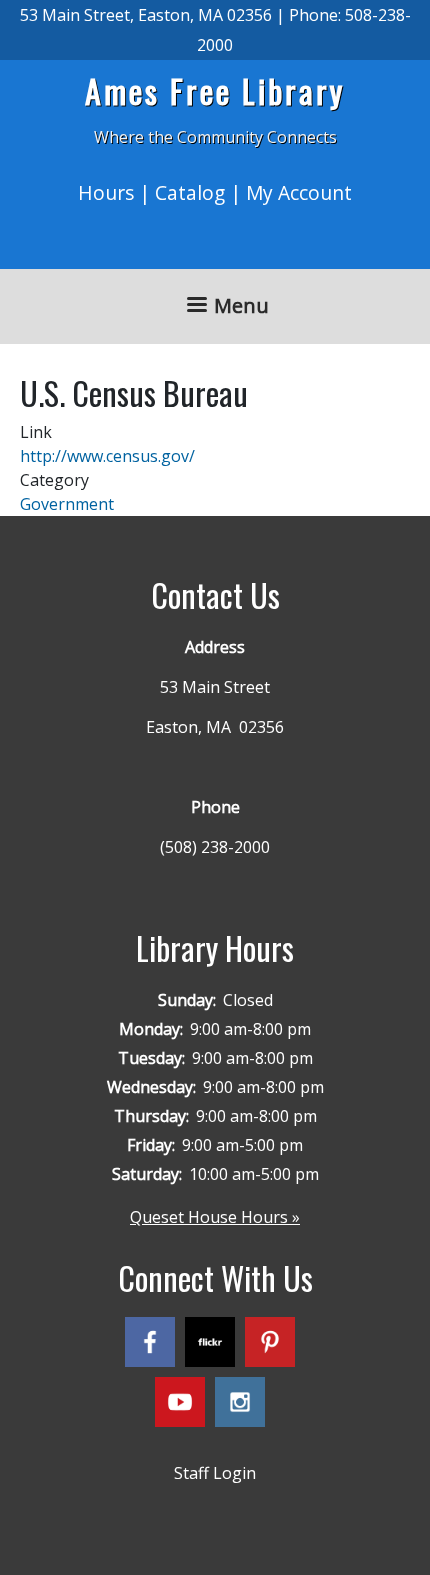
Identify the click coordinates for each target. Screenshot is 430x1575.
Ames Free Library (215, 90)
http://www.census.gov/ (107, 456)
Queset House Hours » (215, 1217)
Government (67, 504)
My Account (299, 192)
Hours (106, 192)
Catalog (190, 192)
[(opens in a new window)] (155, 1346)
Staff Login (215, 1473)
